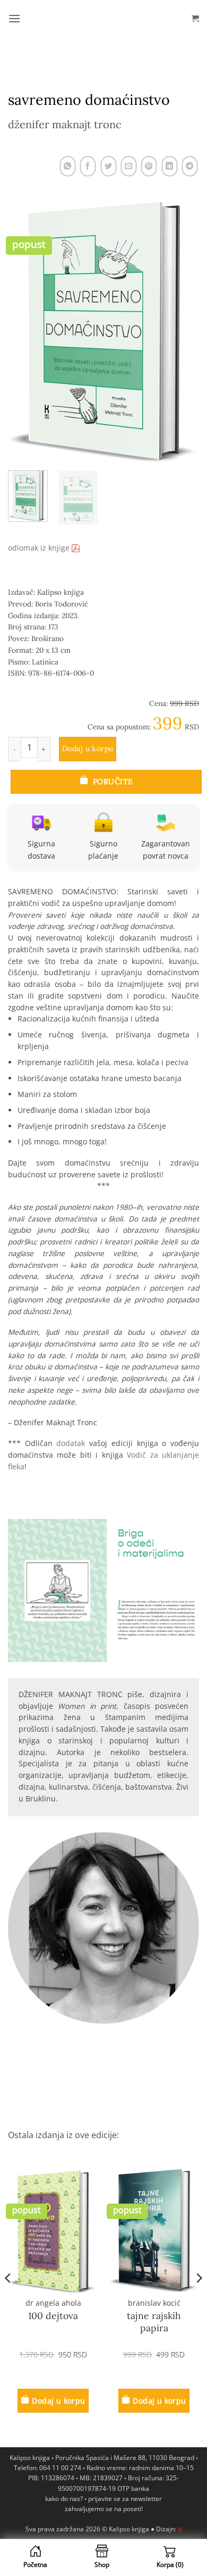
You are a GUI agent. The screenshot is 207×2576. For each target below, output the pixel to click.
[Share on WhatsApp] (68, 167)
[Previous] (25, 332)
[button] (14, 18)
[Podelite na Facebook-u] (88, 167)
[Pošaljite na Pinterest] (149, 167)
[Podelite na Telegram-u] (190, 167)
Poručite (112, 782)
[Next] (182, 332)
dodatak (71, 1443)
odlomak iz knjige (40, 548)
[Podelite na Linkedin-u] (169, 167)
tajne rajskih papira (154, 2322)
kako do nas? (64, 2499)
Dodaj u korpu (88, 749)
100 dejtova (53, 2316)
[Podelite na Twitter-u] (108, 167)
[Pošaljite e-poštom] (129, 167)
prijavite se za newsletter (125, 2499)
